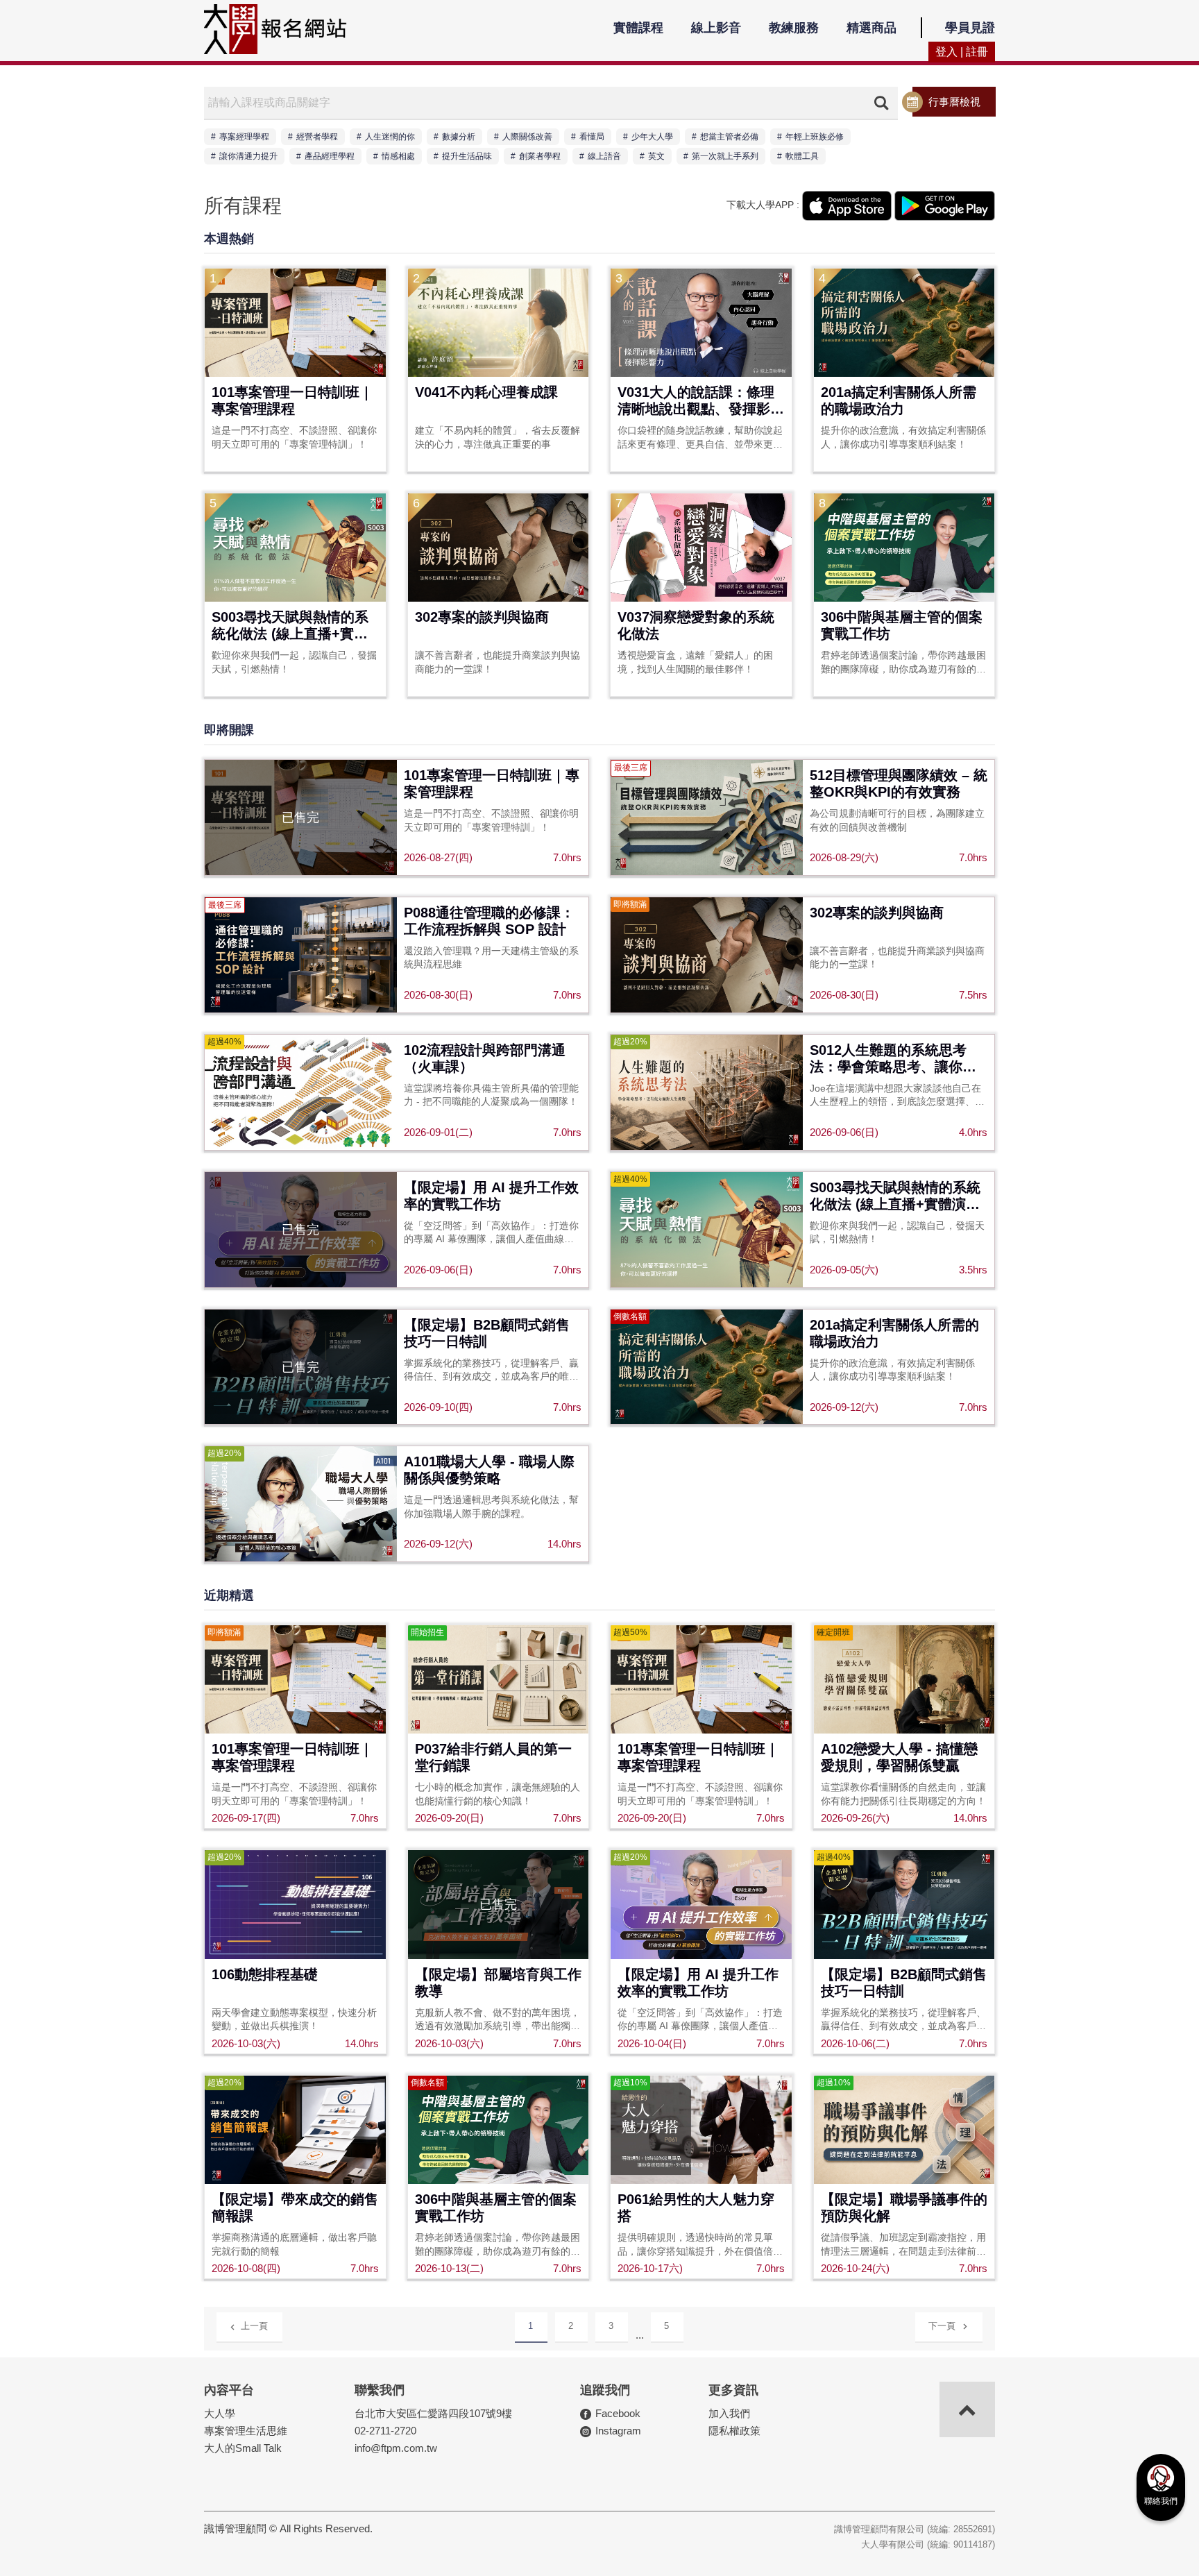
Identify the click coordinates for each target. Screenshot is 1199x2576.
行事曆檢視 (954, 102)
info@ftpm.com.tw (396, 2448)
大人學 (220, 2413)
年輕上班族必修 (815, 137)
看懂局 (592, 137)
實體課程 (638, 28)
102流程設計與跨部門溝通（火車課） (485, 1058)
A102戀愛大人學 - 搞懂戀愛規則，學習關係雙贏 (899, 1757)
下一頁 (942, 2326)
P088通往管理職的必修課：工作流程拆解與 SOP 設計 (489, 921)
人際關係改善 (527, 137)
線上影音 (716, 28)
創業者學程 (540, 156)
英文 (656, 156)
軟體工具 (802, 156)
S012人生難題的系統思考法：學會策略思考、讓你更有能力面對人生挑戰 (893, 1059)
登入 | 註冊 (962, 52)
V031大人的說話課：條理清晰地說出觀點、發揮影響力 (701, 401)
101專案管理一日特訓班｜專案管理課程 (292, 400)
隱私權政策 (734, 2431)
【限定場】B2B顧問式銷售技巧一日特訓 (487, 1333)
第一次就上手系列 (725, 156)
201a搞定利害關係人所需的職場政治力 (899, 400)
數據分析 (459, 137)
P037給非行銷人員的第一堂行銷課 (493, 1757)
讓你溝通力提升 (248, 156)
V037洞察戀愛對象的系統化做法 (696, 625)
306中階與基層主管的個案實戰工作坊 (902, 625)
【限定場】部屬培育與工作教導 (498, 1983)
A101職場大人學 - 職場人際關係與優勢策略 (489, 1470)
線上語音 (604, 156)
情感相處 (398, 156)
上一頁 (254, 2326)
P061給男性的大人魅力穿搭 (696, 2208)
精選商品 (871, 28)
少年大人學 (652, 137)
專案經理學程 (244, 137)
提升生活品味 (467, 156)
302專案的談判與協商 (482, 617)
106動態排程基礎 (265, 1974)
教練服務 (794, 28)
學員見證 (970, 28)
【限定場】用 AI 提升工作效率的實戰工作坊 (491, 1196)
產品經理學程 (330, 156)
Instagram (618, 2431)
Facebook (618, 2413)
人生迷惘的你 (390, 137)
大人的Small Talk (243, 2448)
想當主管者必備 (729, 137)
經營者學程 (317, 137)
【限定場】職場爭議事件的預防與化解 (904, 2208)
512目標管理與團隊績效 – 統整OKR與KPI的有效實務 (899, 783)
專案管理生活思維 (246, 2431)
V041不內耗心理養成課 (486, 392)
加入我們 (729, 2413)
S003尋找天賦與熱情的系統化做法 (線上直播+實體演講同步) (290, 626)
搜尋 (881, 103)
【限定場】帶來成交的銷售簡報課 (295, 2208)
